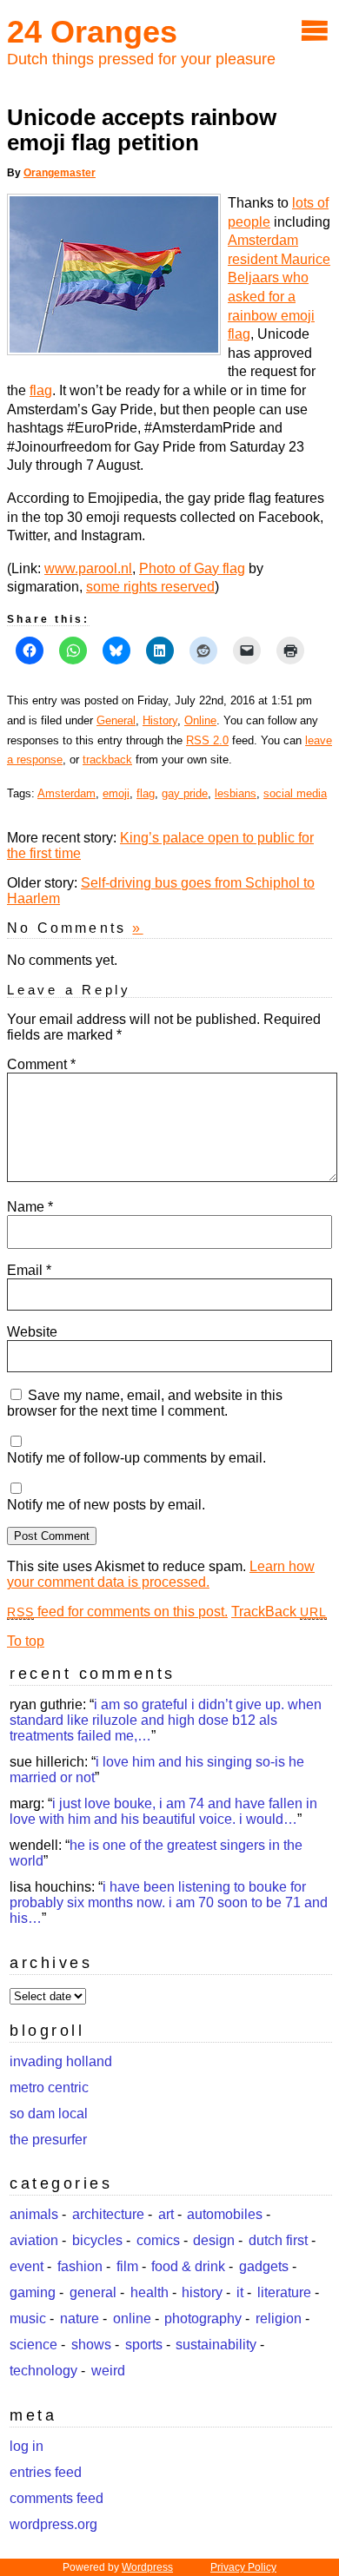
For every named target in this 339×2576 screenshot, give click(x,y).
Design (214, 2240)
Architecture (108, 2214)
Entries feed (46, 2472)
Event (27, 2266)
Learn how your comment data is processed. (161, 1574)
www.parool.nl (88, 568)
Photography (203, 2318)
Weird (108, 2371)
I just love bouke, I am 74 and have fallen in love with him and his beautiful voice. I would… (163, 1811)
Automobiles (225, 2214)
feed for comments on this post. (117, 1612)
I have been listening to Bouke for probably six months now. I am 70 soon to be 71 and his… (169, 1902)
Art (166, 2214)
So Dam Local (49, 2114)
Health (150, 2292)
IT (240, 2292)
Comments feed (56, 2498)
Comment (41, 1064)
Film (127, 2266)
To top (26, 1641)
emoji (116, 793)
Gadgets (264, 2266)
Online (200, 720)
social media (295, 793)
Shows (91, 2345)
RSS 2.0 (207, 740)
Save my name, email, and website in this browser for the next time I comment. (145, 1403)
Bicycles (97, 2240)
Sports (144, 2345)
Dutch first (278, 2240)
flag (41, 390)
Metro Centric (49, 2087)
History (160, 720)
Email (29, 1270)
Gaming (33, 2292)
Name (30, 1207)
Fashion (80, 2266)
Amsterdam (66, 793)
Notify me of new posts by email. (106, 1505)
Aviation (34, 2240)
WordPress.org (53, 2524)
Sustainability (216, 2345)
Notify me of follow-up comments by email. (136, 1458)
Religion (279, 2318)
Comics (158, 2240)
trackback (107, 760)
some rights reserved (150, 587)
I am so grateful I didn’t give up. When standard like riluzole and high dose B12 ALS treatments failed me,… (166, 1720)
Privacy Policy (243, 2567)
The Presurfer (48, 2140)
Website (32, 1332)
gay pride (185, 793)
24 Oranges (92, 32)
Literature (284, 2292)
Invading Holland (61, 2061)
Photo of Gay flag (192, 568)
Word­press (147, 2567)
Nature (80, 2318)
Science (33, 2345)
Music (28, 2318)
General (116, 720)
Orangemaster (60, 173)
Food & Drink (188, 2266)
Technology (43, 2371)
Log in (27, 2446)
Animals (34, 2214)
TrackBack (279, 1612)
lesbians (236, 793)
